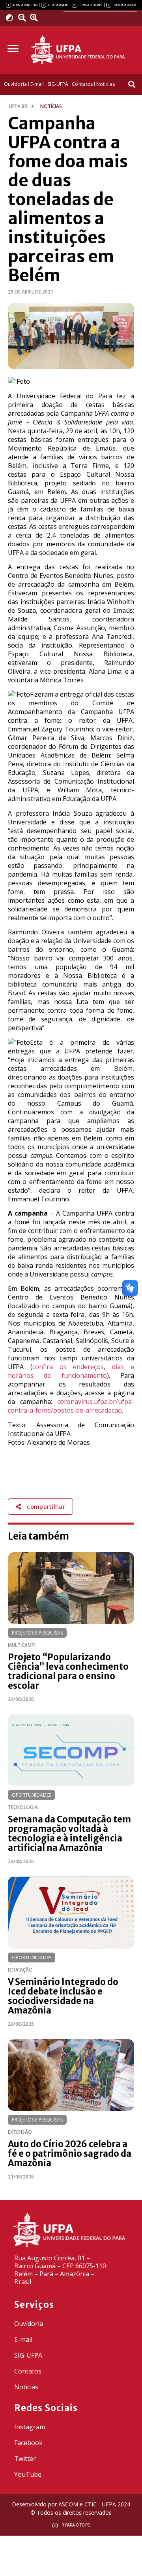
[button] (13, 49)
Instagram (30, 2427)
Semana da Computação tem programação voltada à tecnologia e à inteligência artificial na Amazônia (69, 1834)
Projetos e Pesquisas (37, 1633)
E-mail (23, 2339)
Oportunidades (32, 1795)
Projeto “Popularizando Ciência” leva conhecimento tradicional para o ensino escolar (68, 1671)
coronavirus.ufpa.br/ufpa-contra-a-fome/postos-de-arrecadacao (71, 1406)
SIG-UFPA (28, 2355)
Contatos (28, 2371)
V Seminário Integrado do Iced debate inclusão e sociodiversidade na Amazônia (63, 1996)
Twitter (25, 2459)
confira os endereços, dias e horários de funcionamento (71, 1371)
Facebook (28, 2443)
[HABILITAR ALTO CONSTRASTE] (12, 18)
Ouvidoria (29, 2324)
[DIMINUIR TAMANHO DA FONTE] (23, 18)
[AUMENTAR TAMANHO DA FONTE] (36, 18)
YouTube (28, 2474)
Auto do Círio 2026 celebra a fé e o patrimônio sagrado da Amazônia (70, 2154)
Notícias (26, 2387)
